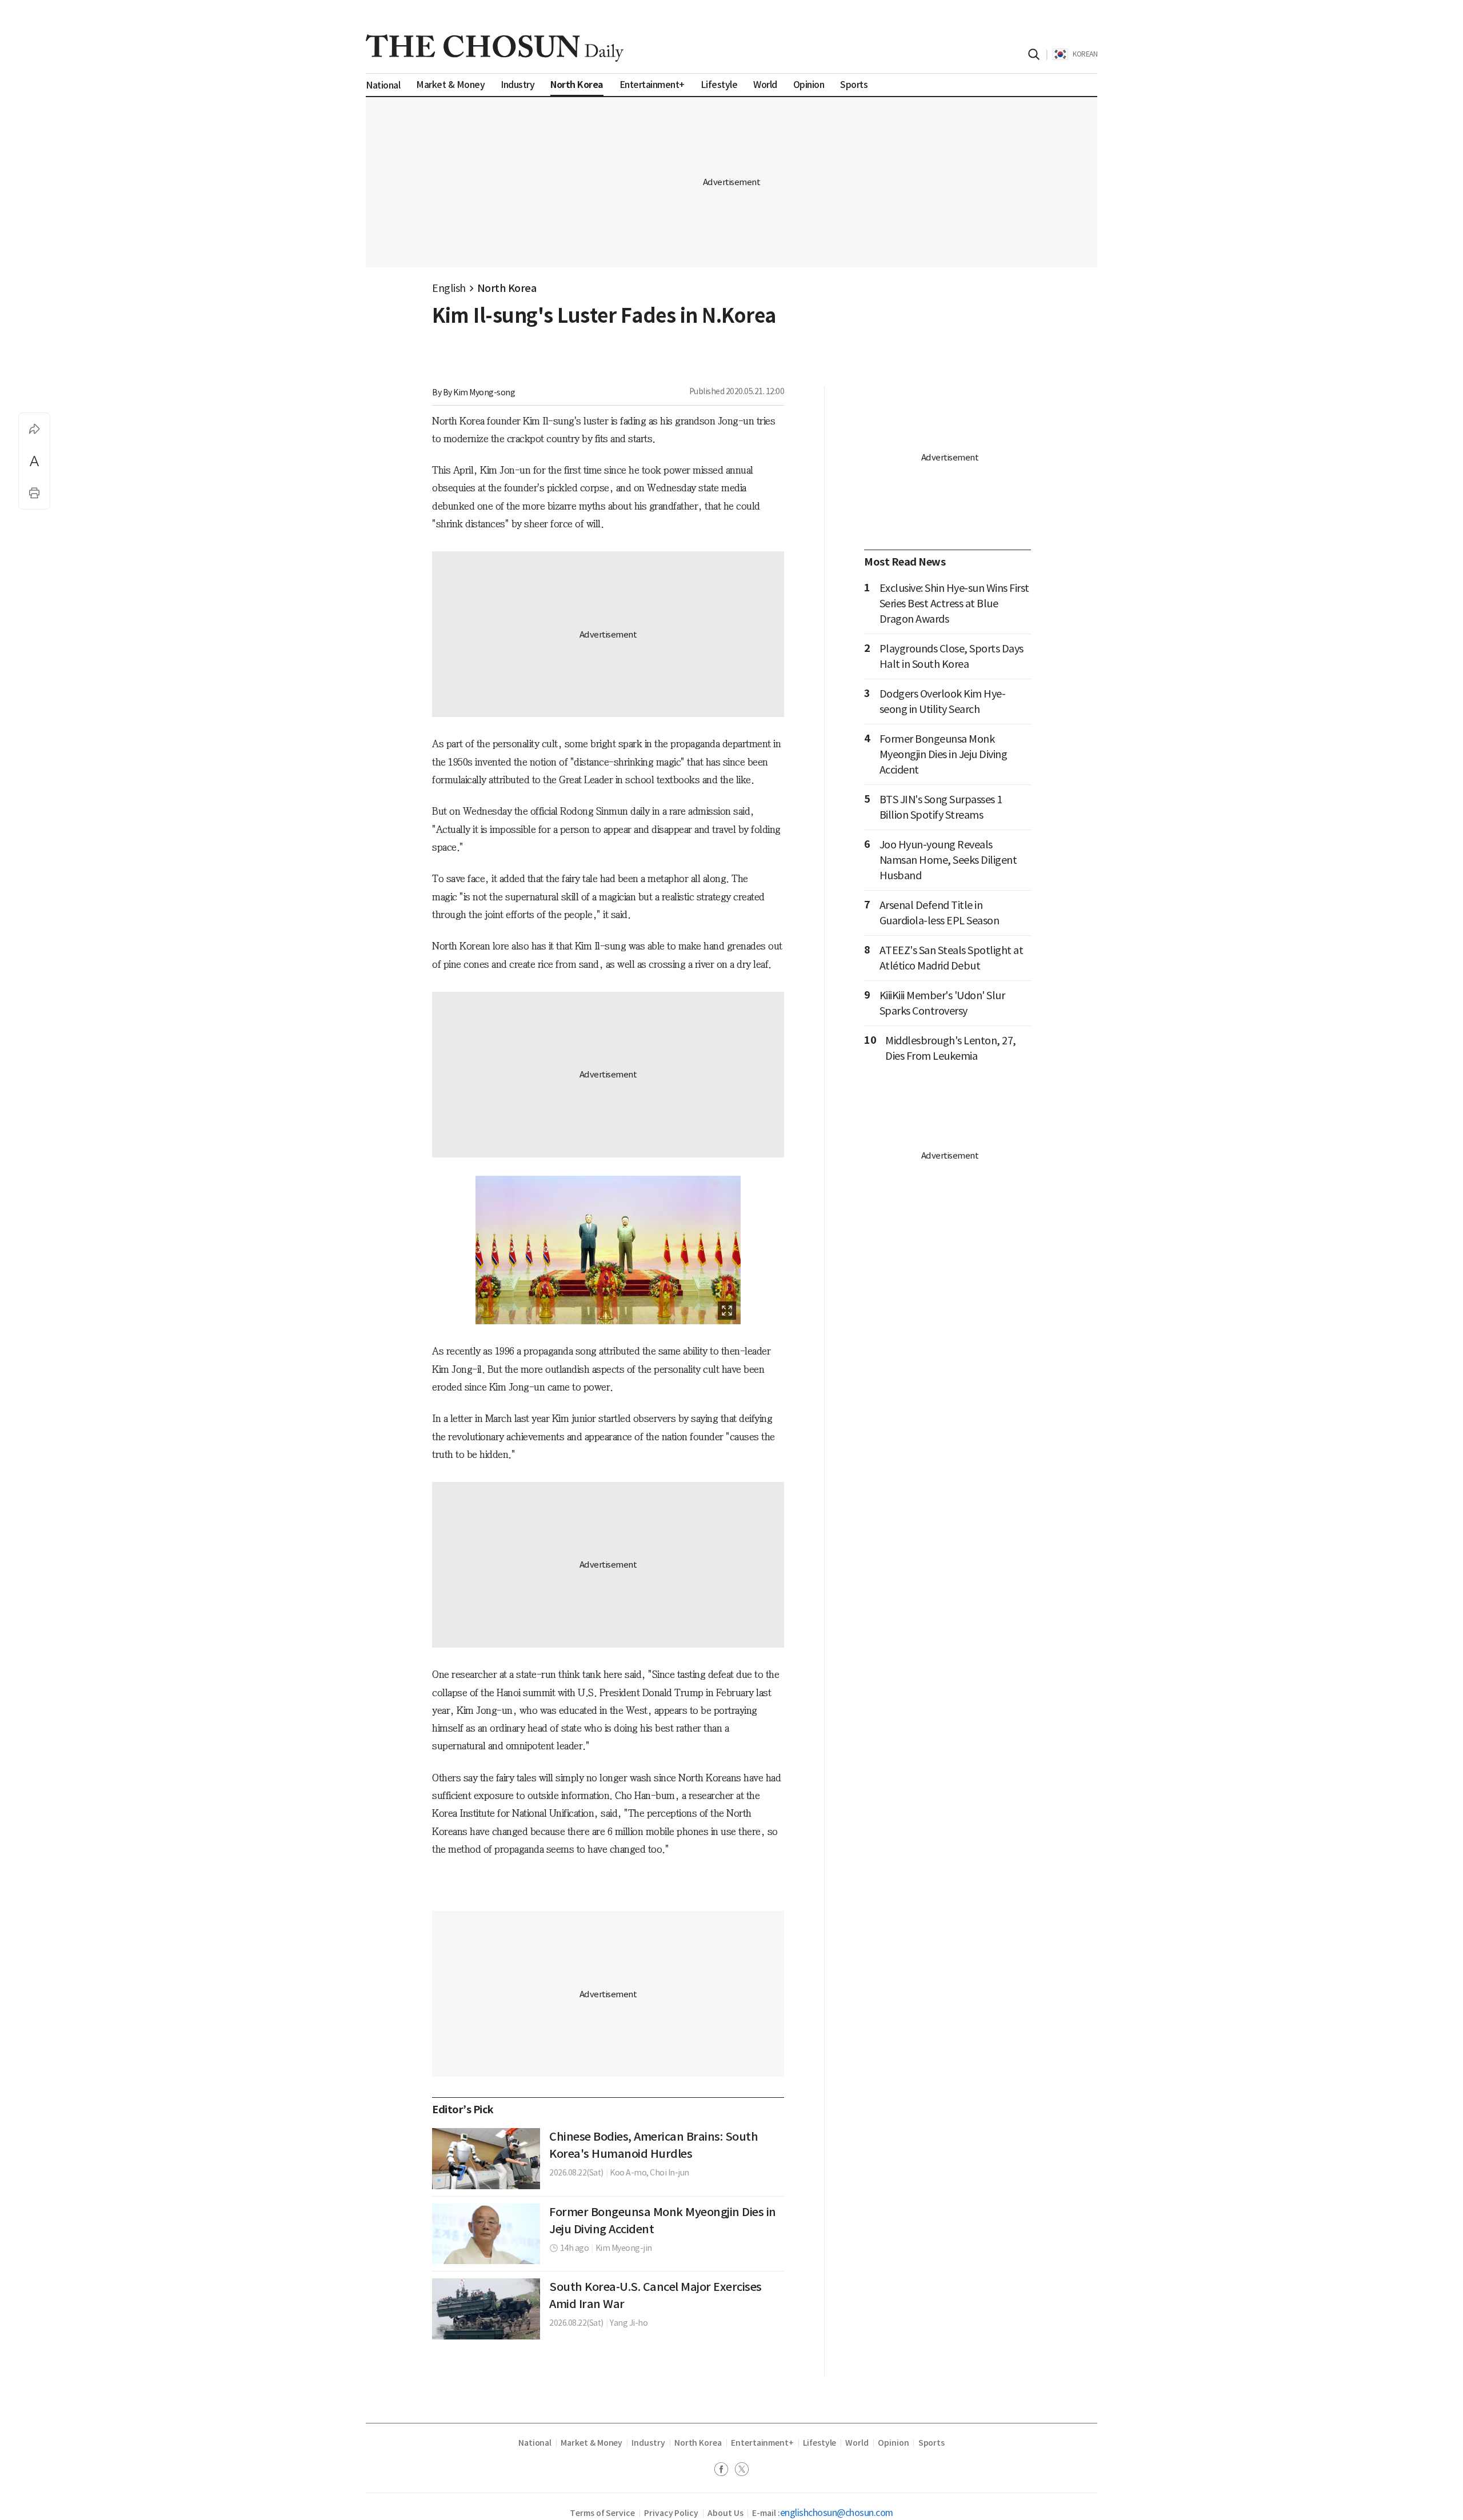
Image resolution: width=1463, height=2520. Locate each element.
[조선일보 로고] (495, 48)
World (857, 2443)
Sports (932, 2443)
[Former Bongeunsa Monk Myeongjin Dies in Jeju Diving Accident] (486, 2234)
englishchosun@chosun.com (837, 2513)
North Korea (507, 288)
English (449, 288)
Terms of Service (602, 2513)
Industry (648, 2443)
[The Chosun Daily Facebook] (725, 2471)
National (535, 2443)
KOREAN (1085, 54)
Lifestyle (820, 2443)
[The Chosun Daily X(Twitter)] (742, 2471)
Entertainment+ (762, 2443)
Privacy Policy (671, 2513)
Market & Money (591, 2443)
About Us (725, 2513)
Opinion (894, 2443)
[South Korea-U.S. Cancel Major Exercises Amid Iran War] (486, 2309)
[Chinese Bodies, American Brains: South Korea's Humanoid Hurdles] (486, 2158)
